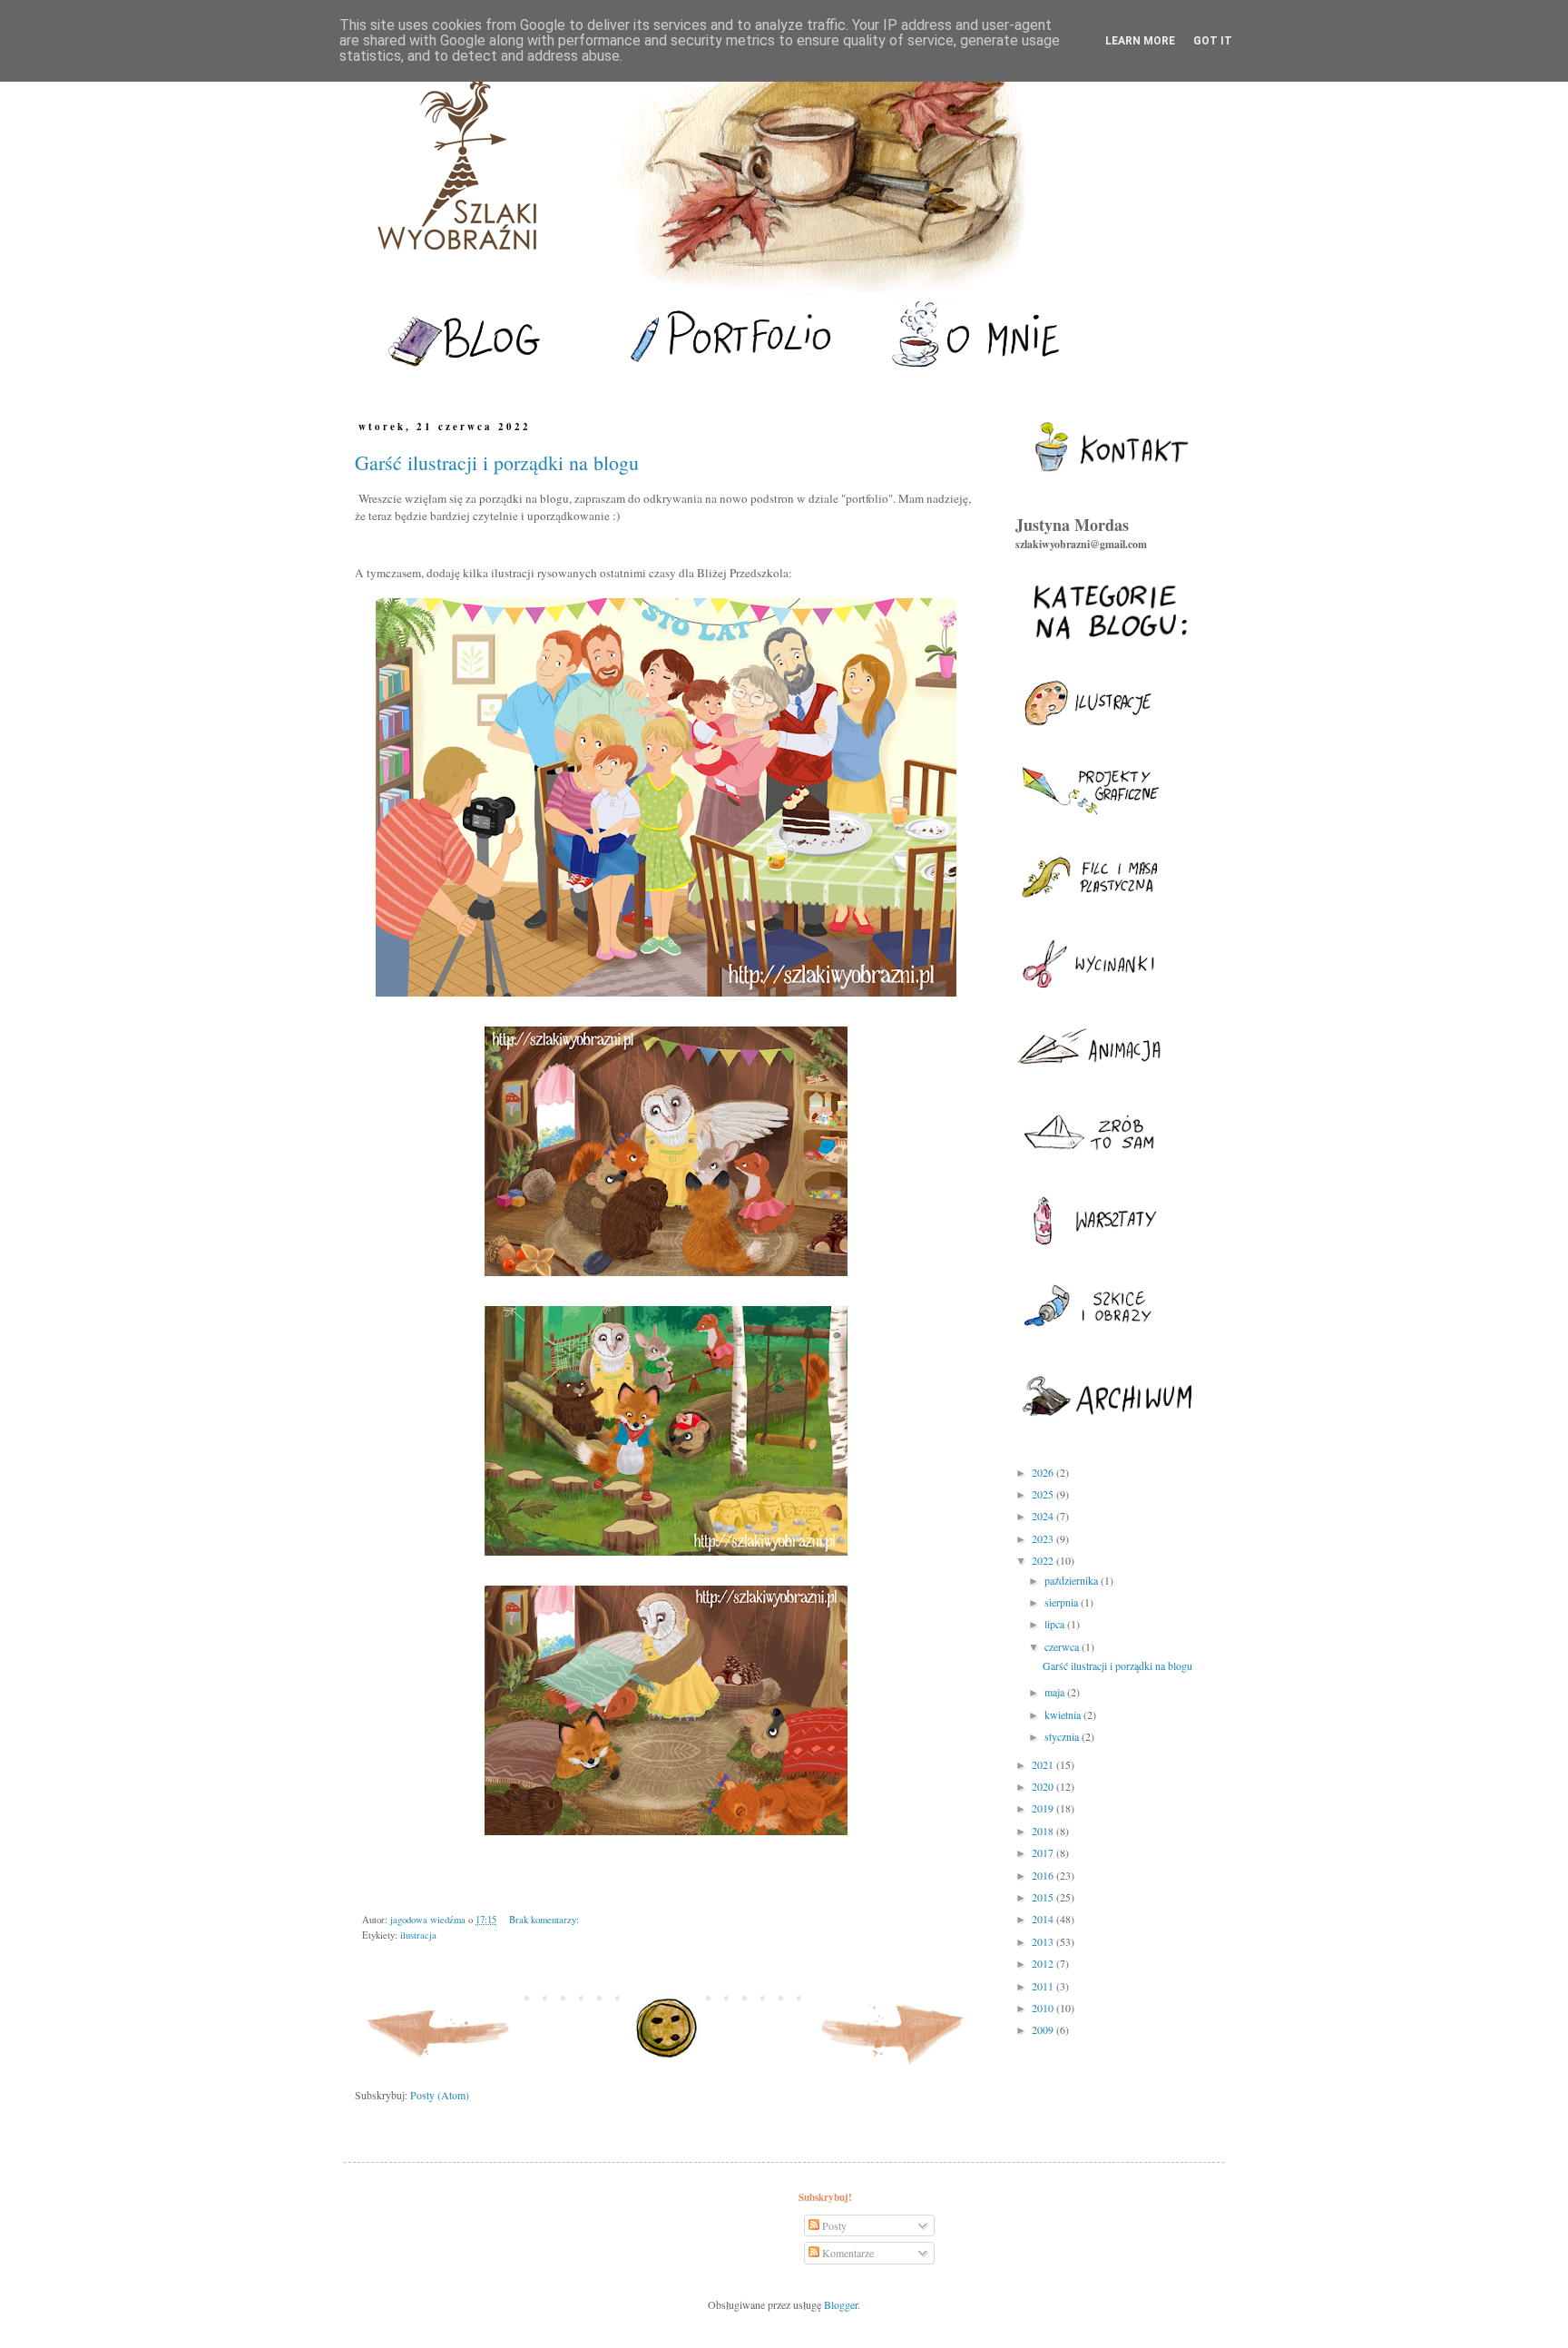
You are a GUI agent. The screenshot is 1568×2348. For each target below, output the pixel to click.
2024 (1044, 1516)
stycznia (1063, 1736)
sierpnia (1063, 1602)
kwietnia (1064, 1714)
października (1073, 1580)
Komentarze (847, 2253)
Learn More (1140, 41)
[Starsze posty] (893, 2068)
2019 (1044, 1808)
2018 (1044, 1831)
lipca (1056, 1624)
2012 (1044, 1963)
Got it (1213, 41)
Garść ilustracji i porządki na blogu (497, 462)
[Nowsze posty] (439, 2068)
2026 (1044, 1472)
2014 (1044, 1919)
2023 (1044, 1538)
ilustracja (418, 1935)
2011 (1044, 1986)
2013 (1044, 1941)
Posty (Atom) (440, 2095)
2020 (1044, 1786)
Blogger (841, 2304)
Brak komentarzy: (544, 1920)
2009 (1044, 2029)
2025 (1044, 1494)
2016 (1044, 1875)
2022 (1044, 1560)
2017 (1044, 1852)
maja (1056, 1692)
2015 (1044, 1897)
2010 (1044, 2008)
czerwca (1063, 1646)
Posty (833, 2225)
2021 (1044, 1764)
